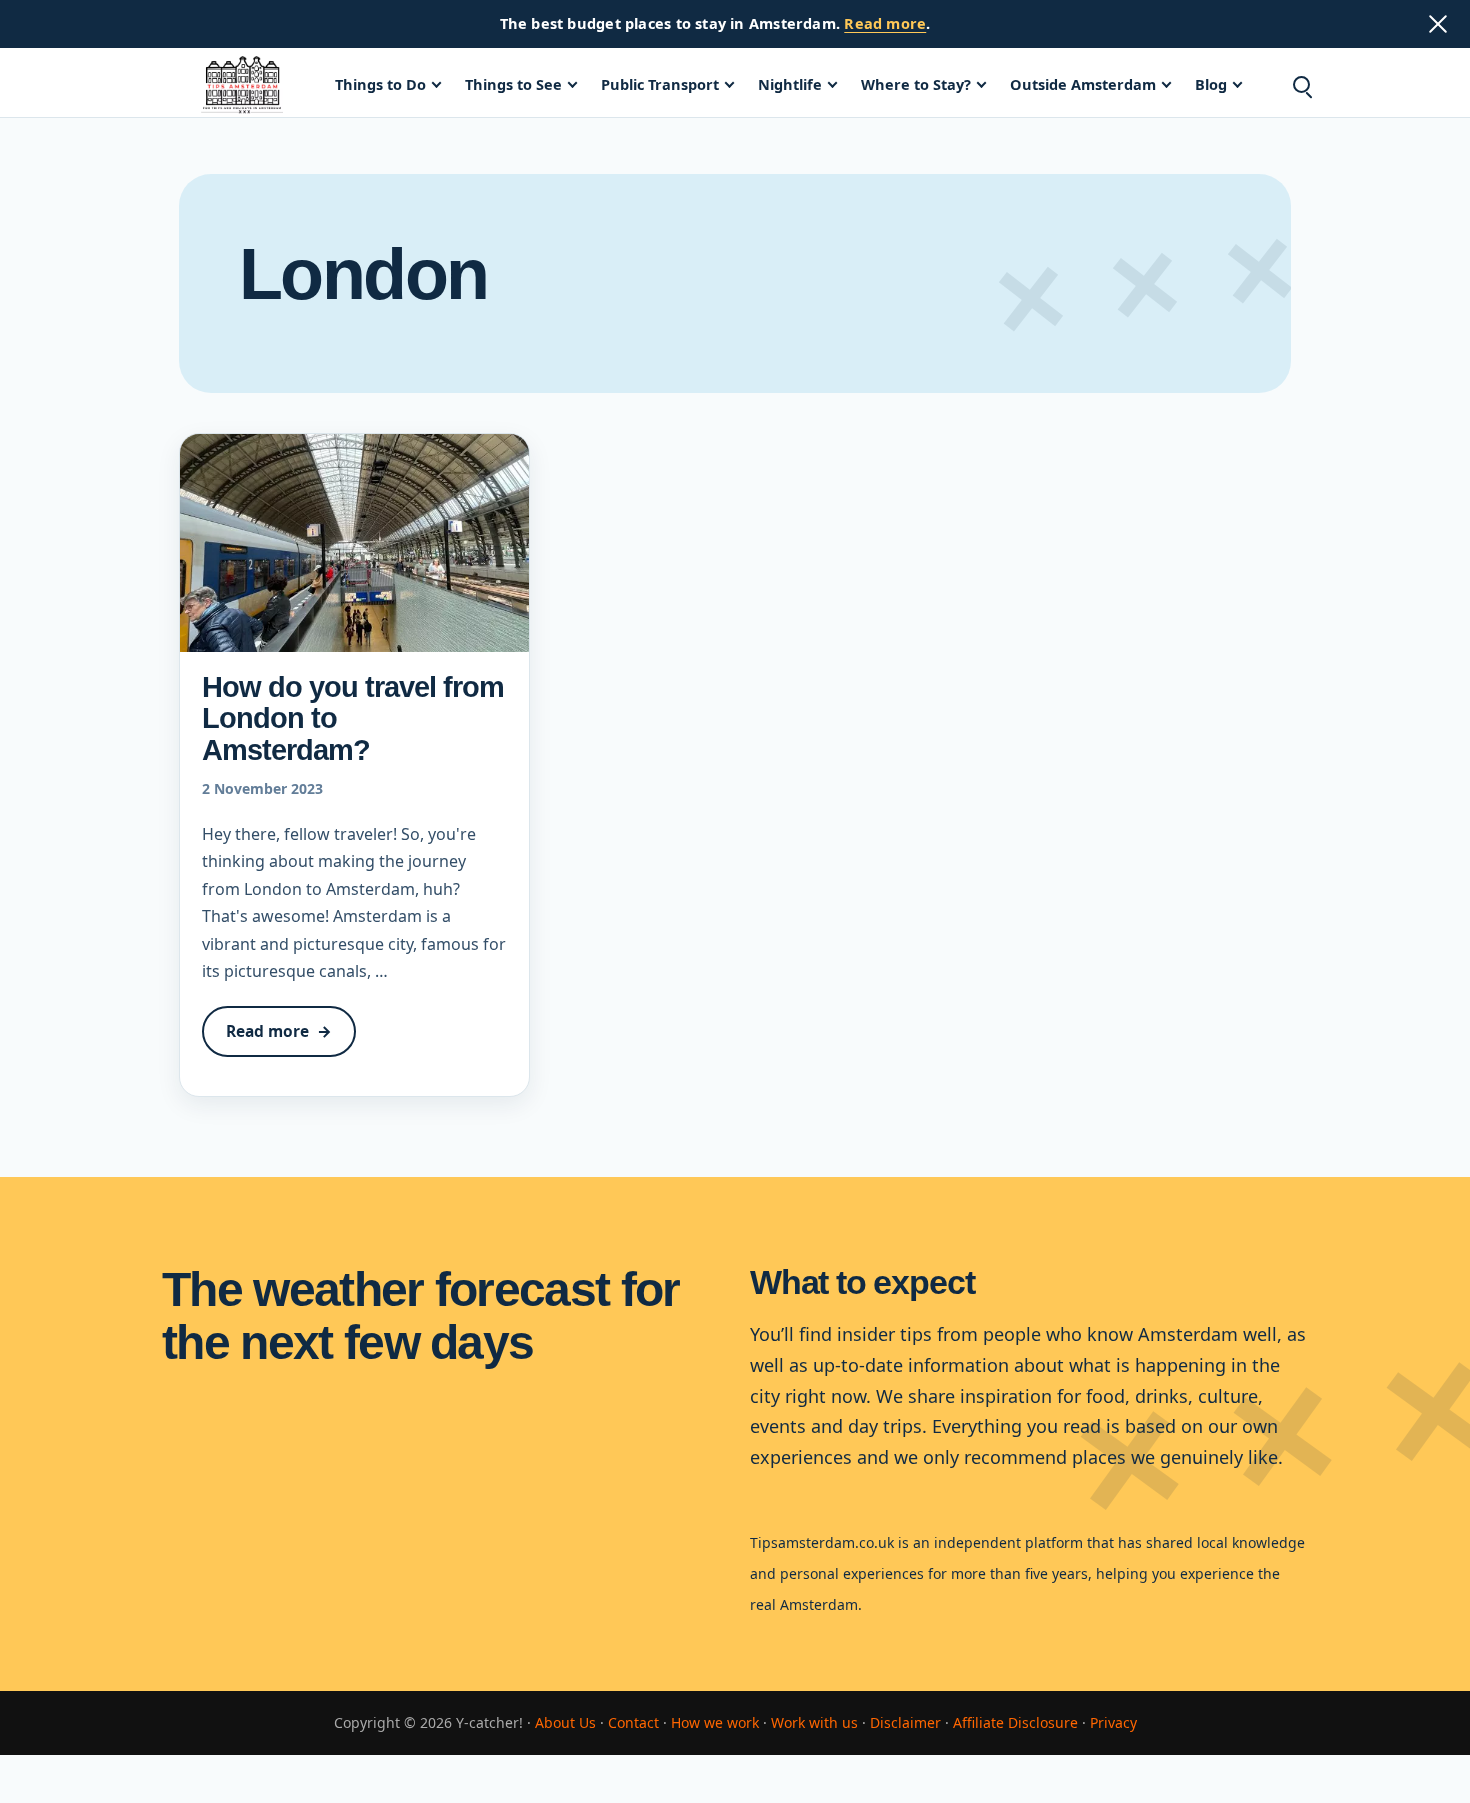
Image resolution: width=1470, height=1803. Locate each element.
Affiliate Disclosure (1015, 1722)
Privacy (1113, 1722)
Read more (885, 23)
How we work (715, 1722)
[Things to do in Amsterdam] (242, 85)
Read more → (291, 1038)
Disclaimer (905, 1722)
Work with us (814, 1722)
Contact (633, 1722)
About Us (565, 1722)
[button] (1301, 85)
